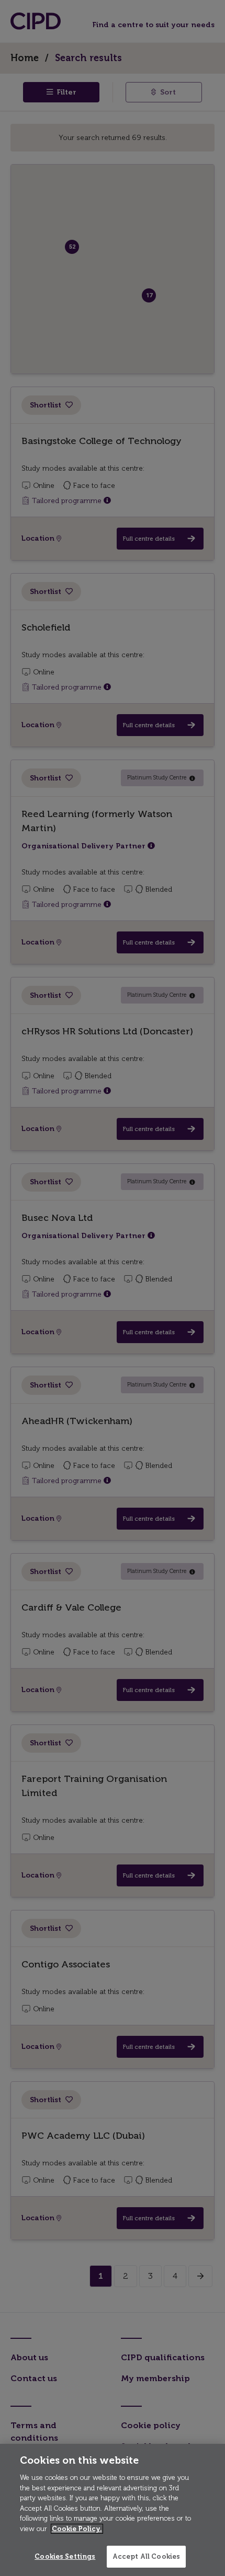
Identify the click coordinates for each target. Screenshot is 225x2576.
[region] (113, 2510)
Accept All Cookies (146, 2556)
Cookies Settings (65, 2556)
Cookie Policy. (77, 2529)
